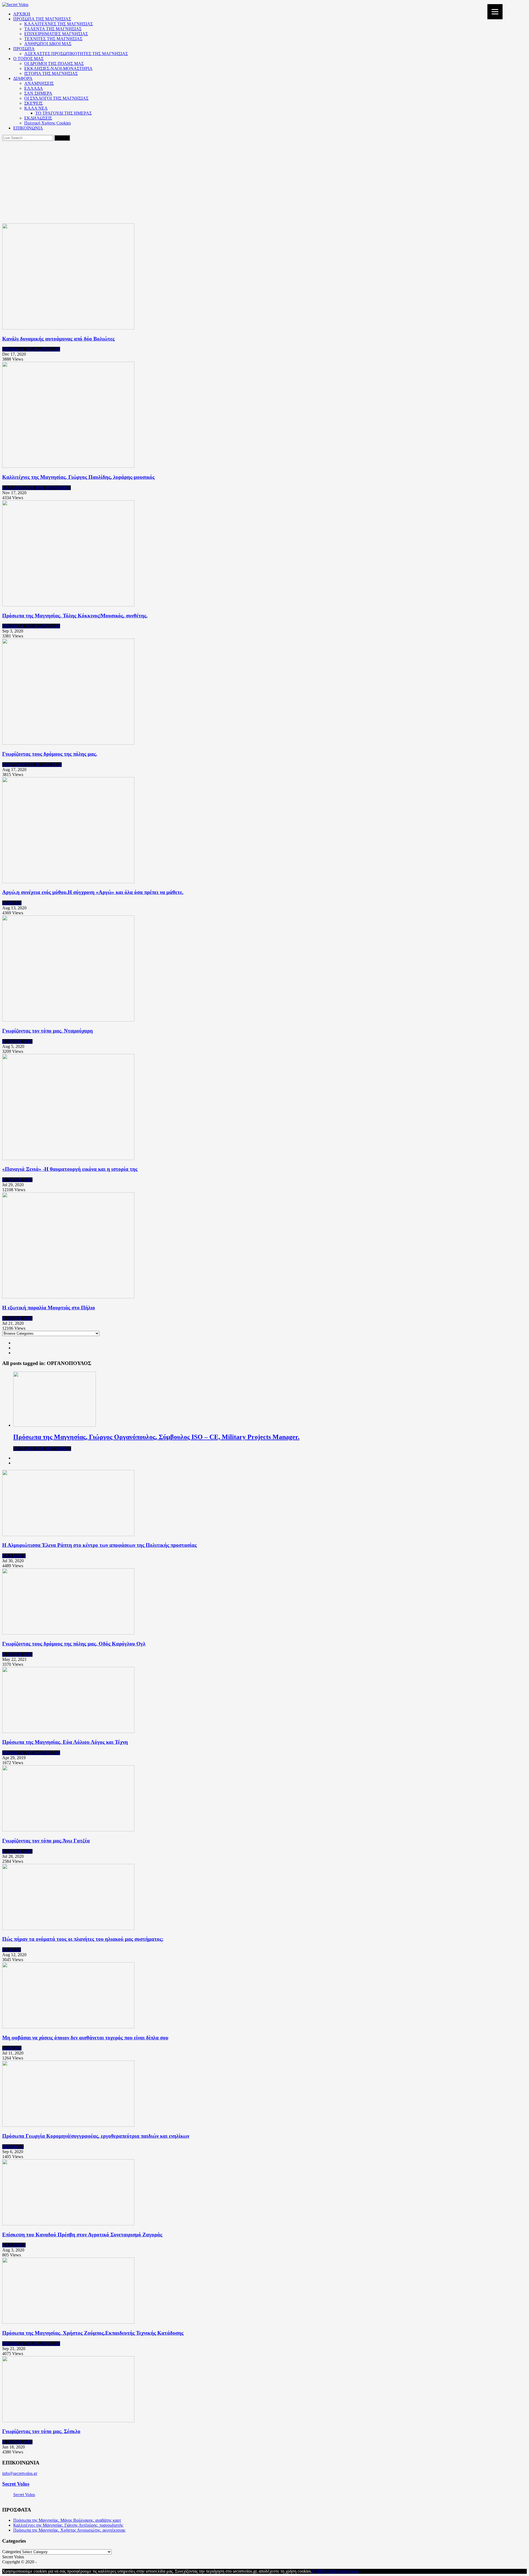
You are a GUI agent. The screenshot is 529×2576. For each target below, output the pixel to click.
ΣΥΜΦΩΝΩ (323, 2571)
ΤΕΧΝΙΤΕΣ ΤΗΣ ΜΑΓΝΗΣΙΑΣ (53, 39)
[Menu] (495, 12)
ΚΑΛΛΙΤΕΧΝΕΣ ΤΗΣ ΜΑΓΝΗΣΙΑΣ (59, 24)
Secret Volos (16, 2484)
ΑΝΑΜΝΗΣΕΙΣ (39, 83)
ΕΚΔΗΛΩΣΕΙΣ (38, 118)
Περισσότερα (347, 2571)
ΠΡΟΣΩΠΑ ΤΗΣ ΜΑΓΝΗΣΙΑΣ (42, 19)
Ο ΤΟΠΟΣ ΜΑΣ (28, 59)
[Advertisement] (264, 182)
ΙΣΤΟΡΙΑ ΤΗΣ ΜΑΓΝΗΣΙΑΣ (51, 73)
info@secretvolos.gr (20, 2473)
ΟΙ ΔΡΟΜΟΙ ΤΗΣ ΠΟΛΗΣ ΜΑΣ (54, 63)
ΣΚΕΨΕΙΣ (33, 103)
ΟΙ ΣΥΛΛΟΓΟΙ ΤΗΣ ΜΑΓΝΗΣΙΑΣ (56, 98)
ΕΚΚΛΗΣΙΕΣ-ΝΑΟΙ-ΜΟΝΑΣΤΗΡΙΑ (58, 68)
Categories (11, 2552)
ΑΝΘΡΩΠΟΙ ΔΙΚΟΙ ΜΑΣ (48, 44)
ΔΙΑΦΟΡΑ (23, 78)
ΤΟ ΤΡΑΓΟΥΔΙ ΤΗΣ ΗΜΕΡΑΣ (64, 113)
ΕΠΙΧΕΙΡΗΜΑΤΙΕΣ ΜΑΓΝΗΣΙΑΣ (56, 34)
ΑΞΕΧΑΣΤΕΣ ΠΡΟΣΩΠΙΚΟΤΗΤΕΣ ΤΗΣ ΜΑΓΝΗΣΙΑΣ (76, 54)
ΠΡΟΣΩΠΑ (24, 49)
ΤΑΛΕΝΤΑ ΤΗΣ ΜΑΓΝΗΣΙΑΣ (53, 29)
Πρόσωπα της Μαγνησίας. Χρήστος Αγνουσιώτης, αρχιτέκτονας (69, 2530)
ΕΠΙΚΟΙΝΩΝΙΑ (28, 128)
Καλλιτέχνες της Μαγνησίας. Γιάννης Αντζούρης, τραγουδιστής (68, 2525)
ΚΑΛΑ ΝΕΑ (36, 108)
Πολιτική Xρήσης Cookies (48, 123)
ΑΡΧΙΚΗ (22, 14)
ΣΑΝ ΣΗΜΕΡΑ (38, 93)
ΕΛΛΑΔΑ (34, 88)
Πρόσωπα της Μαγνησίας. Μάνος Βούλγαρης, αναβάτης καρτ (67, 2520)
